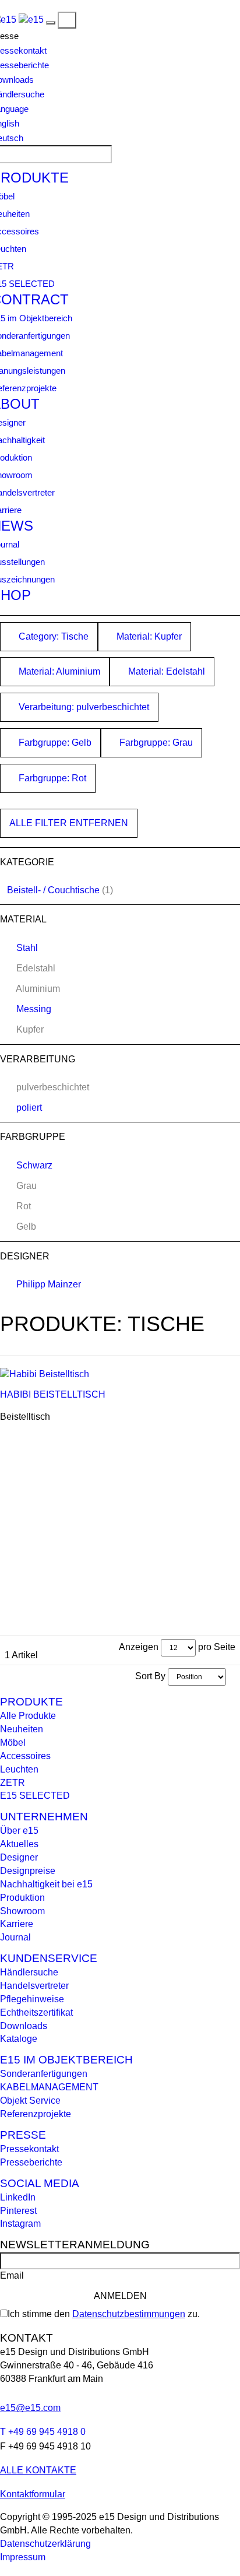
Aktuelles (19, 1844)
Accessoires (25, 1756)
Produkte (31, 1702)
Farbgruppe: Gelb (54, 743)
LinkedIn (18, 2197)
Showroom (22, 1911)
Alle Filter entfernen (69, 823)
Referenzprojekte (36, 2114)
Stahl (27, 948)
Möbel (13, 1743)
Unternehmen (44, 1817)
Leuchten (19, 1769)
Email (12, 2275)
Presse (23, 2135)
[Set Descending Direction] (232, 1676)
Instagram (20, 2224)
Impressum (23, 2557)
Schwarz (34, 1165)
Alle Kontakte (38, 2470)
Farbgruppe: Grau (155, 743)
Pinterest (18, 2211)
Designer (19, 1857)
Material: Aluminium (58, 671)
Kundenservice (49, 1958)
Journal (15, 1937)
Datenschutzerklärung (45, 2544)
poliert (29, 1108)
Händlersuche (29, 1972)
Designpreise (28, 1871)
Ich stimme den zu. (104, 2314)
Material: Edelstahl (165, 671)
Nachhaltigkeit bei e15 (46, 1884)
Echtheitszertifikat (36, 2012)
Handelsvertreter (34, 1986)
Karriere (17, 1924)
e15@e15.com (30, 2408)
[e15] (31, 20)
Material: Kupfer (148, 636)
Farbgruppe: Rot (51, 778)
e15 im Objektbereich (66, 2060)
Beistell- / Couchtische (53, 890)
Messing (34, 1009)
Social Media (40, 2183)
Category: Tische (52, 636)
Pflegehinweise (32, 1999)
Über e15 (19, 1831)
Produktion (22, 1898)
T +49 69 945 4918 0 (43, 2432)
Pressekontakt (29, 2149)
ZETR (13, 1783)
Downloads (24, 2026)
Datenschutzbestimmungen (129, 2314)
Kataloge (19, 2039)
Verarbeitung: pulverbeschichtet (83, 707)
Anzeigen (139, 1647)
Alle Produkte (28, 1716)
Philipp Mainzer (49, 1284)
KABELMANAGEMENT (49, 2087)
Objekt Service (30, 2101)
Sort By (150, 1676)
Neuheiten (22, 1729)
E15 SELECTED (35, 1796)
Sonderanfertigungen (44, 2074)
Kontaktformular (33, 2494)
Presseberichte (31, 2162)
